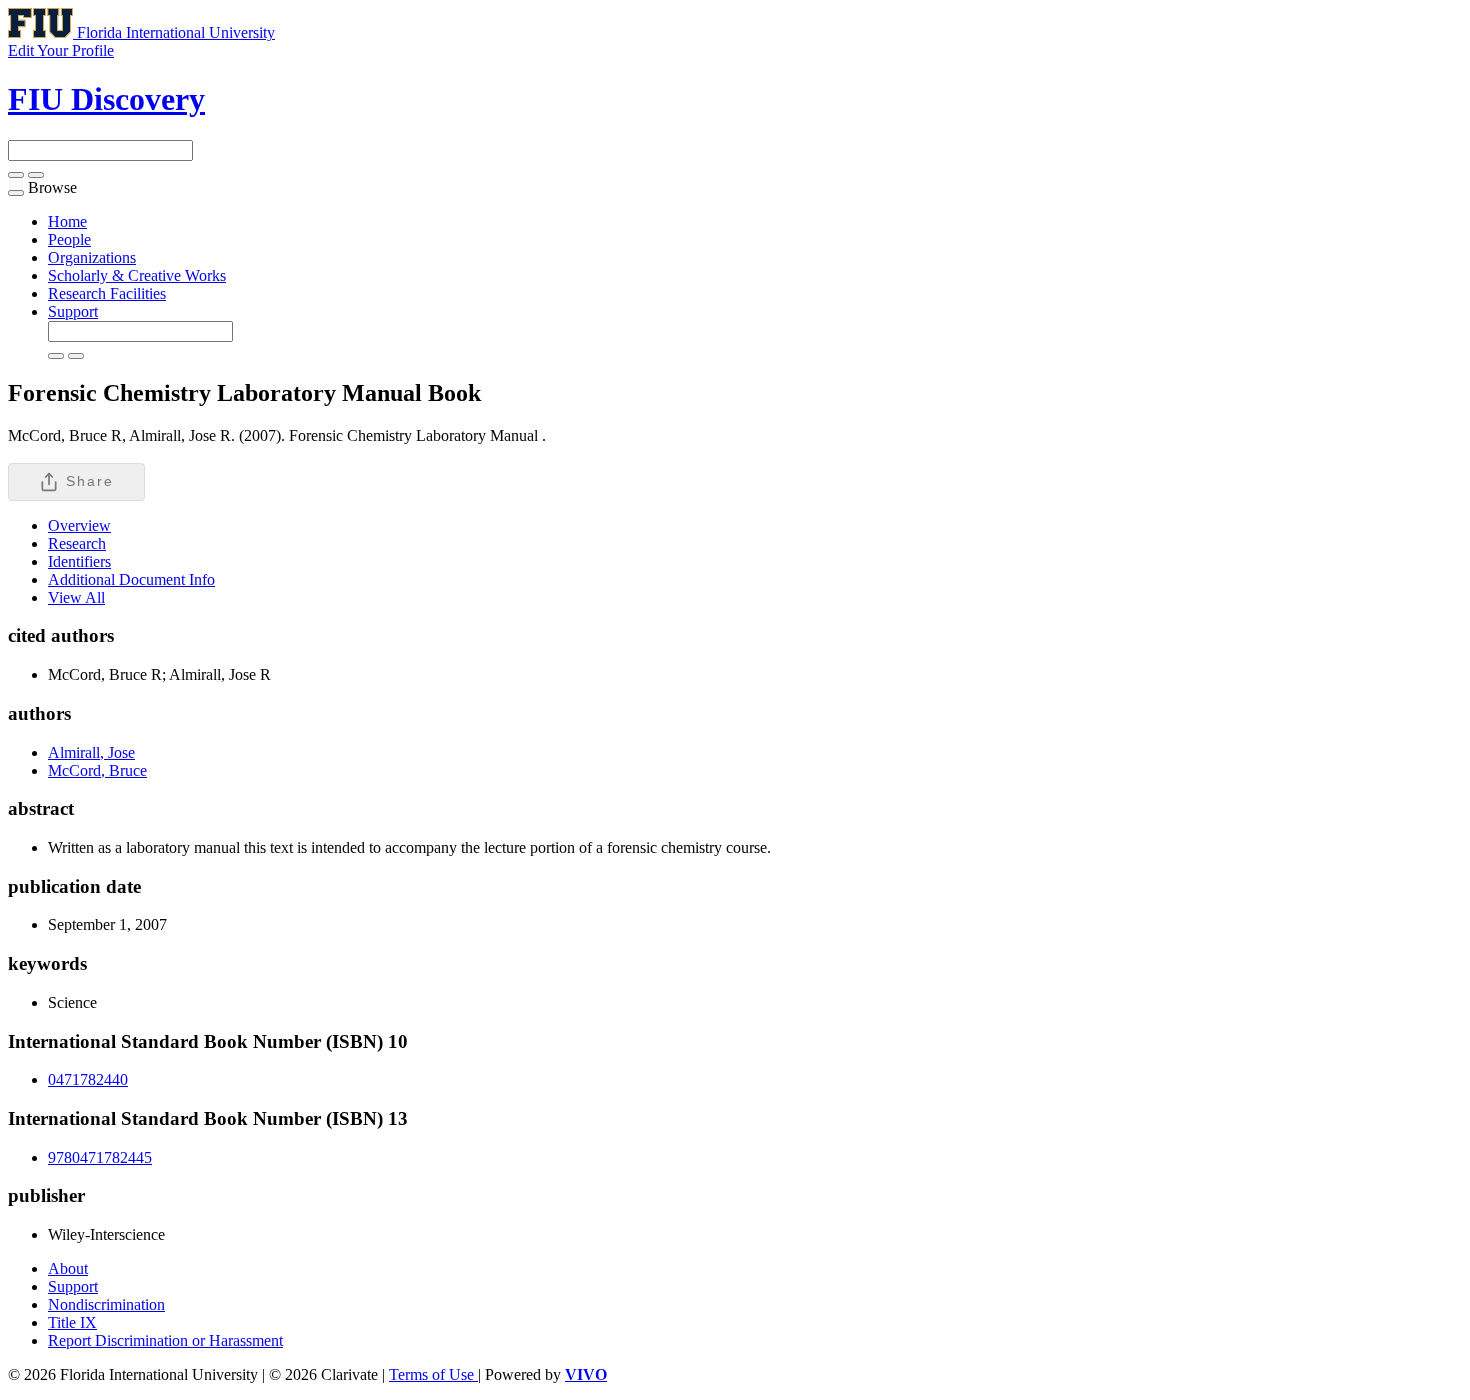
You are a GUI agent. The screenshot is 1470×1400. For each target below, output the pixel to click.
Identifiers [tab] (79, 561)
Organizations (92, 257)
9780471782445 (100, 1157)
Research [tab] (77, 543)
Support (73, 311)
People (69, 239)
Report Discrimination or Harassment (165, 1340)
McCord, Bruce (97, 770)
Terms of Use (433, 1374)
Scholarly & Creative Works (137, 275)
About (68, 1268)
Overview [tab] (79, 525)
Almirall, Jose (91, 752)
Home (67, 221)
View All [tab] (76, 597)
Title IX (72, 1322)
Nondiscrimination (106, 1304)
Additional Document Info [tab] (131, 579)
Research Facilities (107, 293)
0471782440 (88, 1079)
